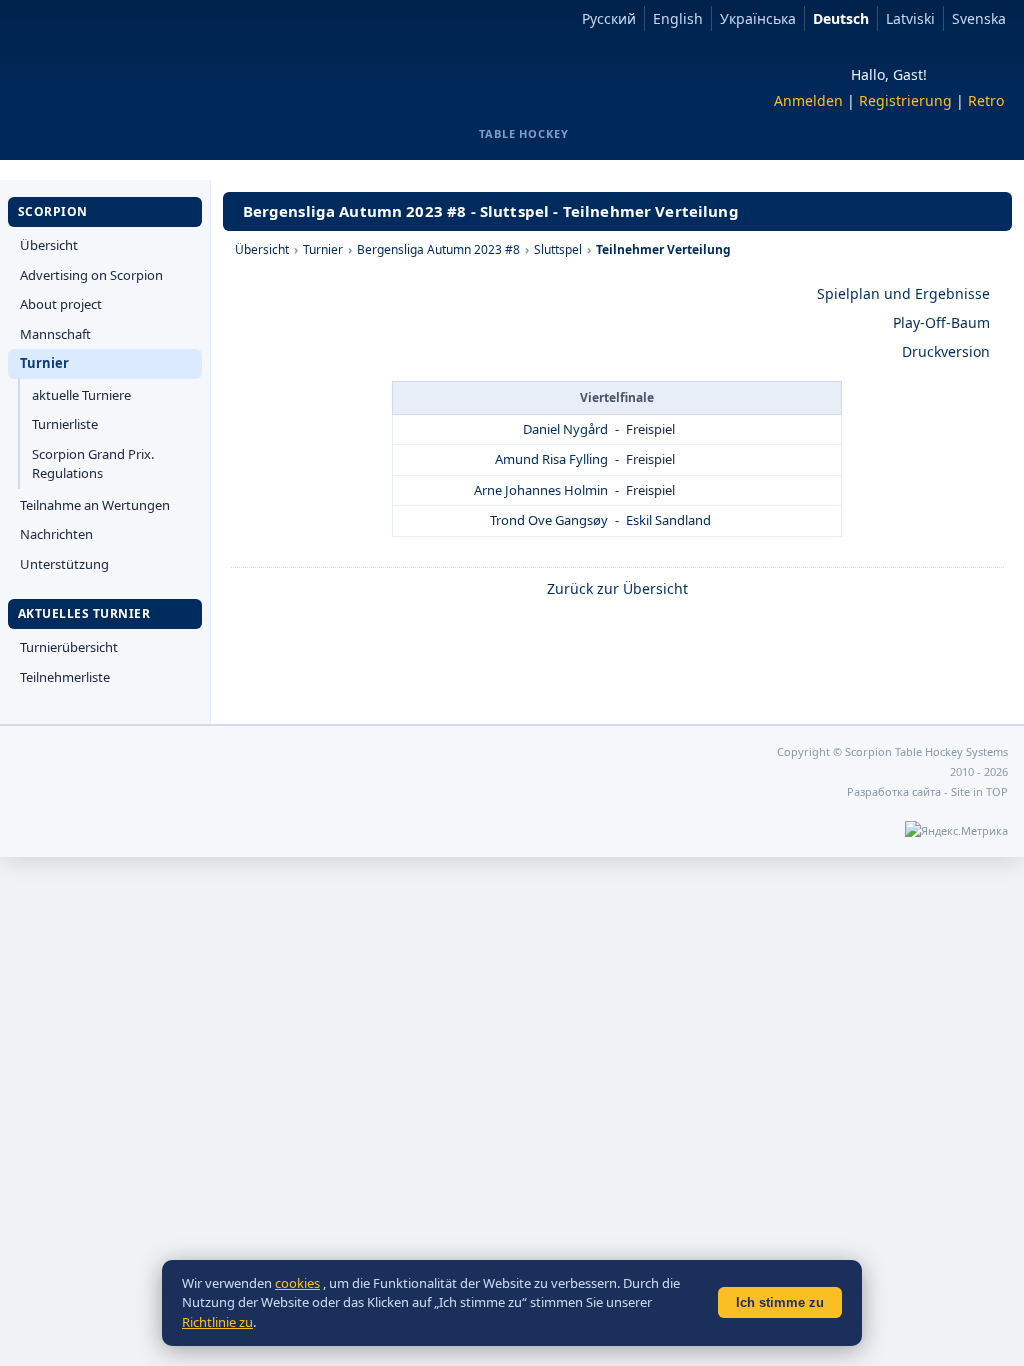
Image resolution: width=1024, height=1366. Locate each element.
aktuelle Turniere (81, 395)
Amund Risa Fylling (551, 459)
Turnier (44, 363)
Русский (609, 18)
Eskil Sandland (668, 520)
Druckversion (946, 351)
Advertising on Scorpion (91, 275)
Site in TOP (979, 791)
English (678, 18)
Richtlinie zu (217, 1322)
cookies (297, 1283)
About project (61, 304)
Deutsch (841, 18)
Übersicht (49, 245)
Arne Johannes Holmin (541, 490)
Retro (986, 100)
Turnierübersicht (69, 647)
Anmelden (808, 100)
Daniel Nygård (565, 429)
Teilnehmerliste (65, 677)
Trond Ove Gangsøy (549, 520)
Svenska (979, 18)
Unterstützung (64, 564)
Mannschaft (55, 334)
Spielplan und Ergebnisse (903, 293)
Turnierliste (65, 424)
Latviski (910, 18)
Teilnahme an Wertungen (95, 505)
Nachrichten (56, 534)
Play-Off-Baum (941, 322)
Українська (758, 18)
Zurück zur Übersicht (617, 588)
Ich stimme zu (780, 1302)
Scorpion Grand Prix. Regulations (93, 464)
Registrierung (905, 100)
